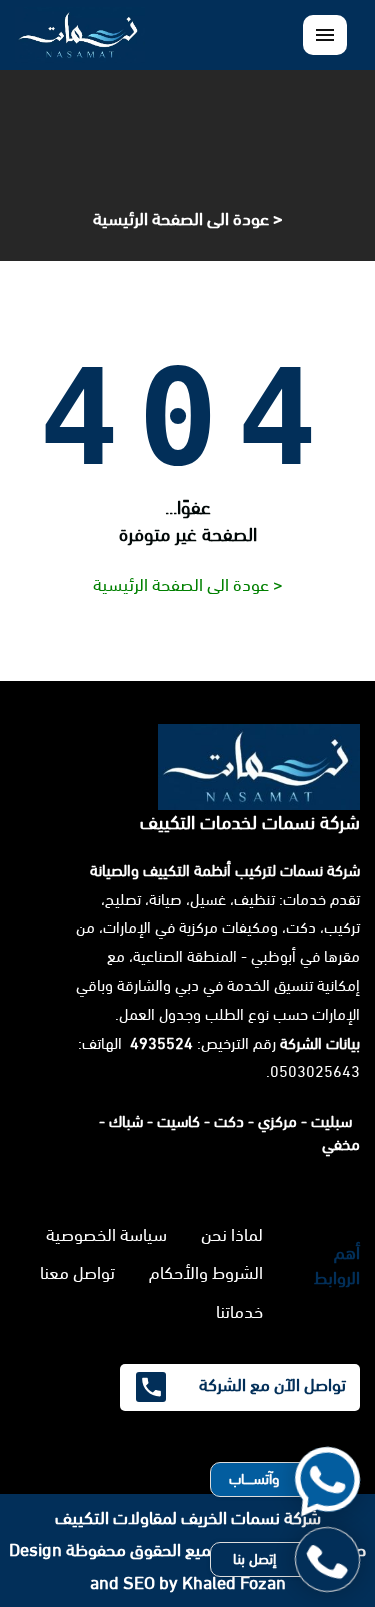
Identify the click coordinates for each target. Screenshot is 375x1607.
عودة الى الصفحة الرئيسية (181, 219)
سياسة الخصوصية (106, 1235)
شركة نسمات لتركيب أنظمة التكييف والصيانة (225, 870)
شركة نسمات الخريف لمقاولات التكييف (188, 1518)
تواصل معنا (77, 1273)
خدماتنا (239, 1312)
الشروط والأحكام (206, 1273)
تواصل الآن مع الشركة (270, 1385)
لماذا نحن (232, 1235)
